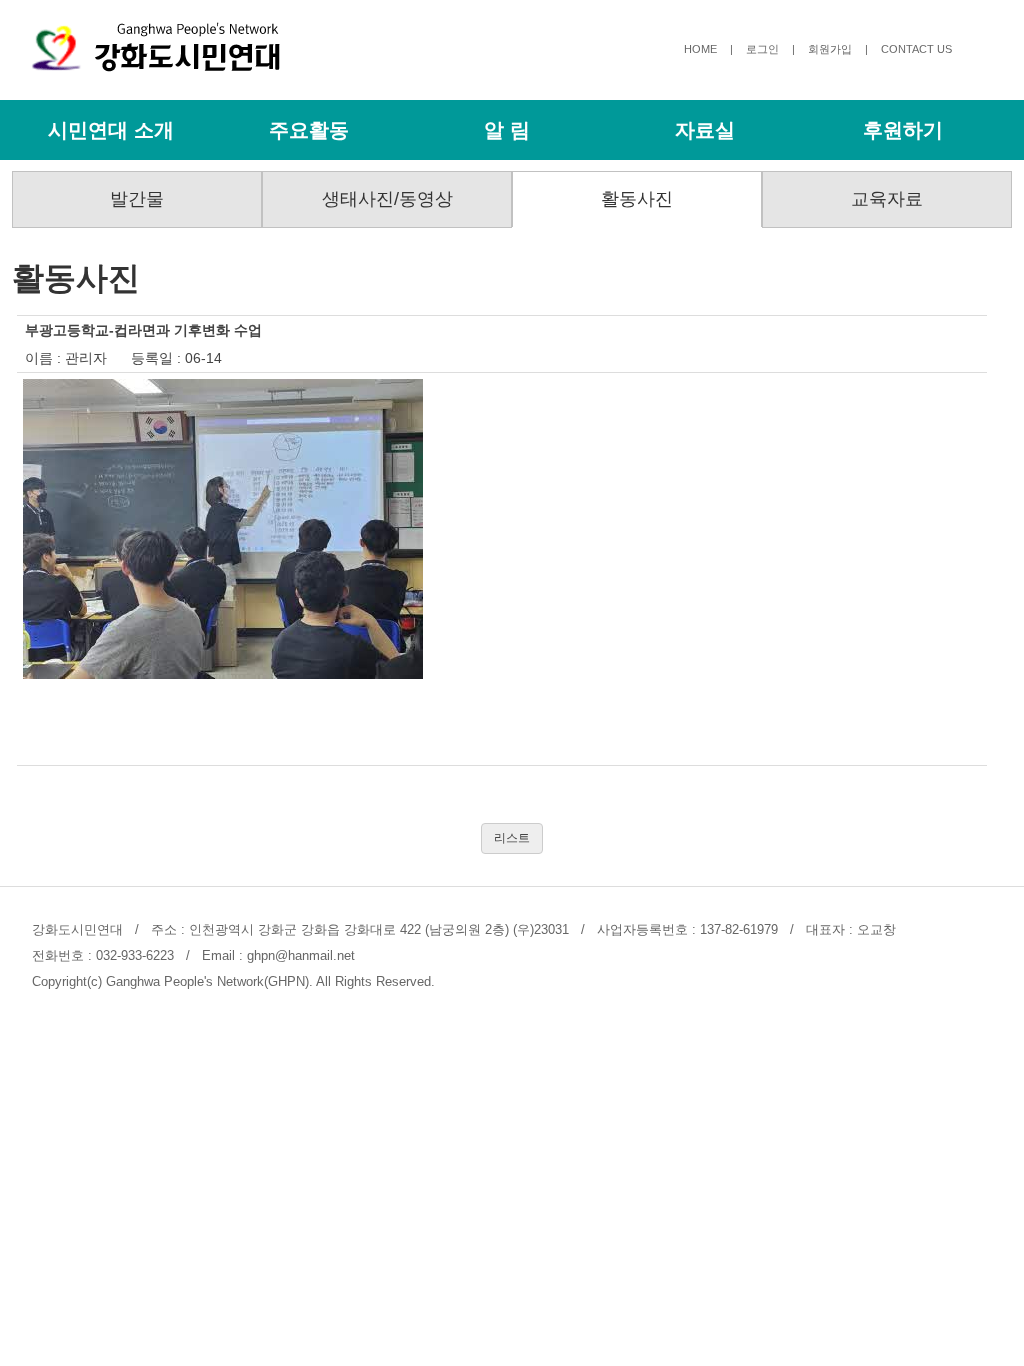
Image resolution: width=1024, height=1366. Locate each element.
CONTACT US (916, 49)
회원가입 (830, 49)
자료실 (705, 130)
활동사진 (637, 199)
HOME (700, 49)
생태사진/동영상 (387, 199)
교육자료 (887, 199)
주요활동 (309, 130)
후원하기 (903, 130)
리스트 (512, 838)
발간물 (137, 199)
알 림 (507, 130)
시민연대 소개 (111, 130)
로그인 (762, 49)
